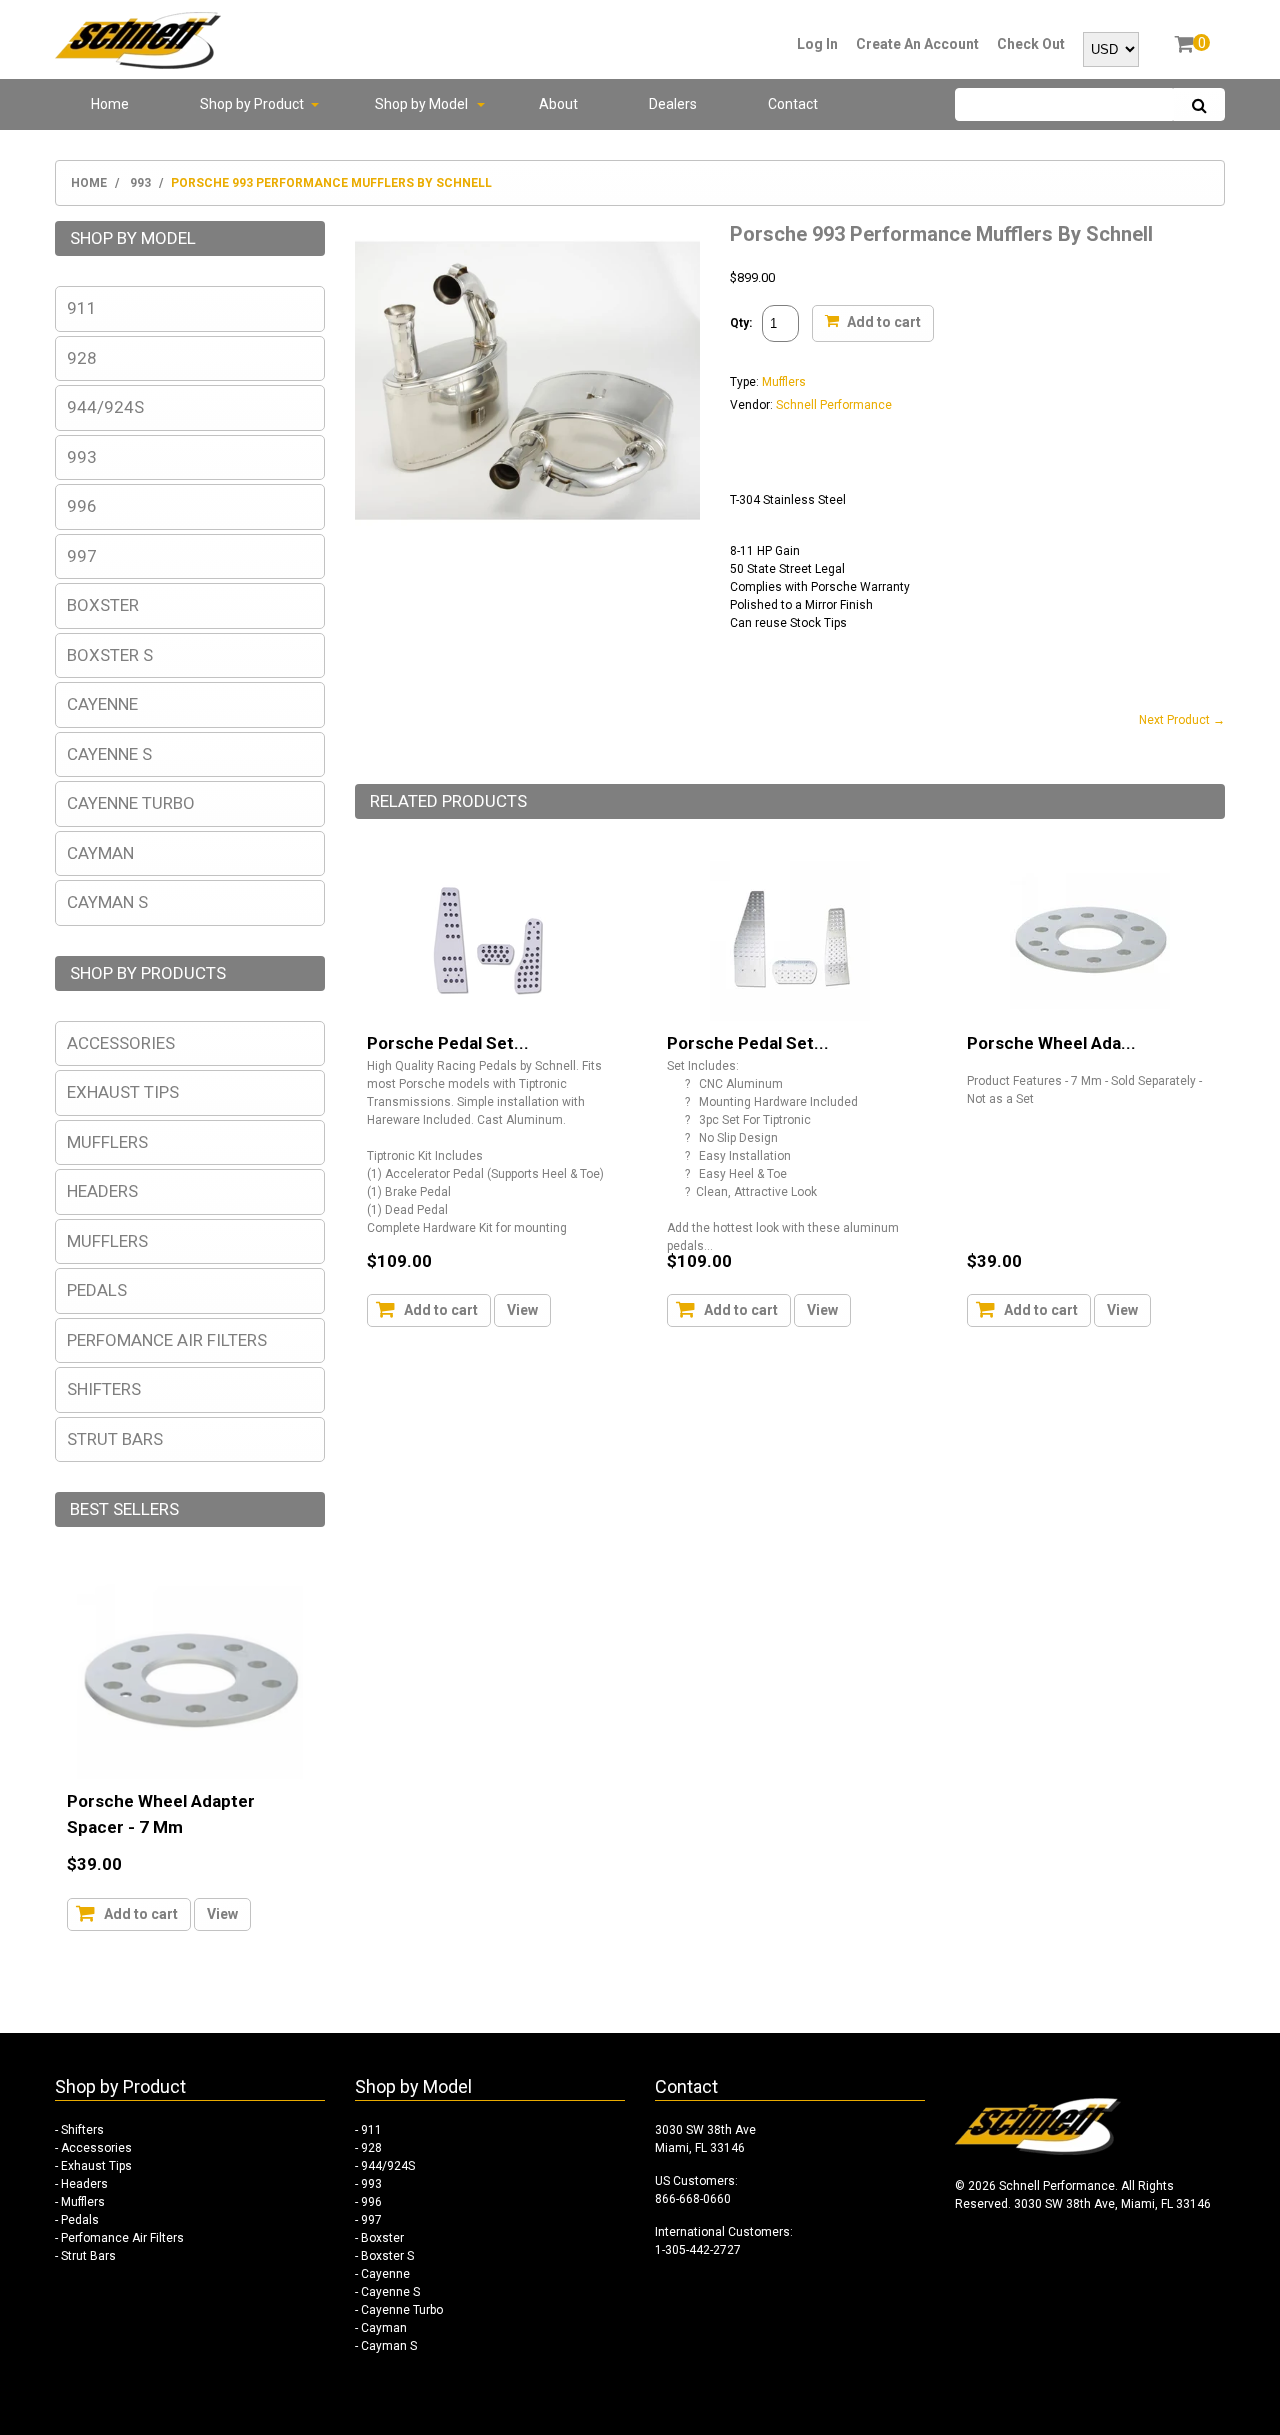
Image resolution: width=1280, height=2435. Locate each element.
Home (89, 183)
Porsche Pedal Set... (448, 1043)
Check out (1031, 44)
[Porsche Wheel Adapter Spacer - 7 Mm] (1090, 941)
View (522, 1310)
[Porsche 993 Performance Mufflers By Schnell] (527, 230)
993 (140, 183)
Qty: (741, 323)
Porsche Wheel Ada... (1051, 1043)
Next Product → (1182, 720)
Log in (817, 44)
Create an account (917, 44)
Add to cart (882, 321)
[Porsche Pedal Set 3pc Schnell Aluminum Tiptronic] (790, 941)
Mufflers (784, 382)
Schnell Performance (834, 405)
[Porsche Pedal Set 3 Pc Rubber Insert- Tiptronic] (490, 941)
